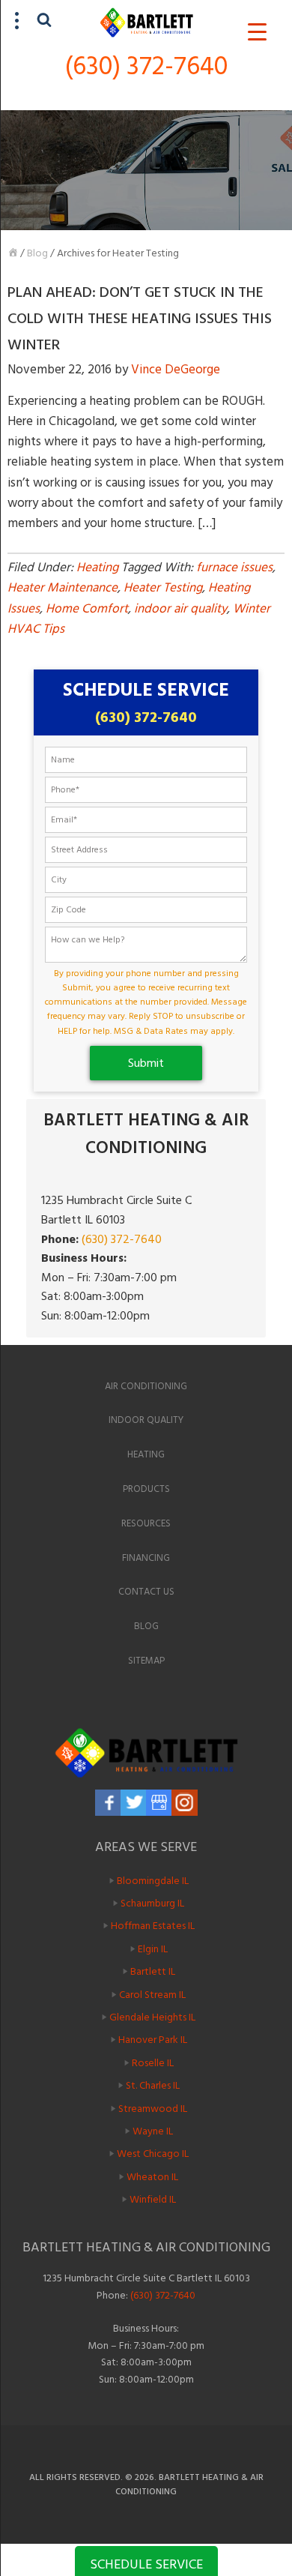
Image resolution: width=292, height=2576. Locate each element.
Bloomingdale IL (153, 1880)
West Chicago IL (153, 2154)
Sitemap (146, 1661)
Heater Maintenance (63, 588)
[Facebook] (108, 1803)
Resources (146, 1523)
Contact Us (146, 1592)
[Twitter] (134, 1803)
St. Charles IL (153, 2085)
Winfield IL (153, 2199)
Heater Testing (163, 588)
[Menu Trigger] (257, 32)
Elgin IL (153, 1949)
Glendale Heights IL (152, 2017)
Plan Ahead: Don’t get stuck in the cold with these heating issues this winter (140, 319)
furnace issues (234, 568)
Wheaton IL (152, 2176)
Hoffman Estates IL (153, 1926)
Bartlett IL (153, 1971)
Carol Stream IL (152, 1994)
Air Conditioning (146, 1386)
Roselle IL (153, 2062)
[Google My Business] (159, 1803)
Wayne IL (153, 2131)
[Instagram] (185, 1803)
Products (146, 1489)
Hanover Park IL (153, 2040)
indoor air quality (180, 609)
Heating (97, 568)
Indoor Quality (146, 1420)
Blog (37, 253)
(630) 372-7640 (146, 66)
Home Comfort (87, 609)
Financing (146, 1558)
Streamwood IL (153, 2108)
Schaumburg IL (152, 1903)
